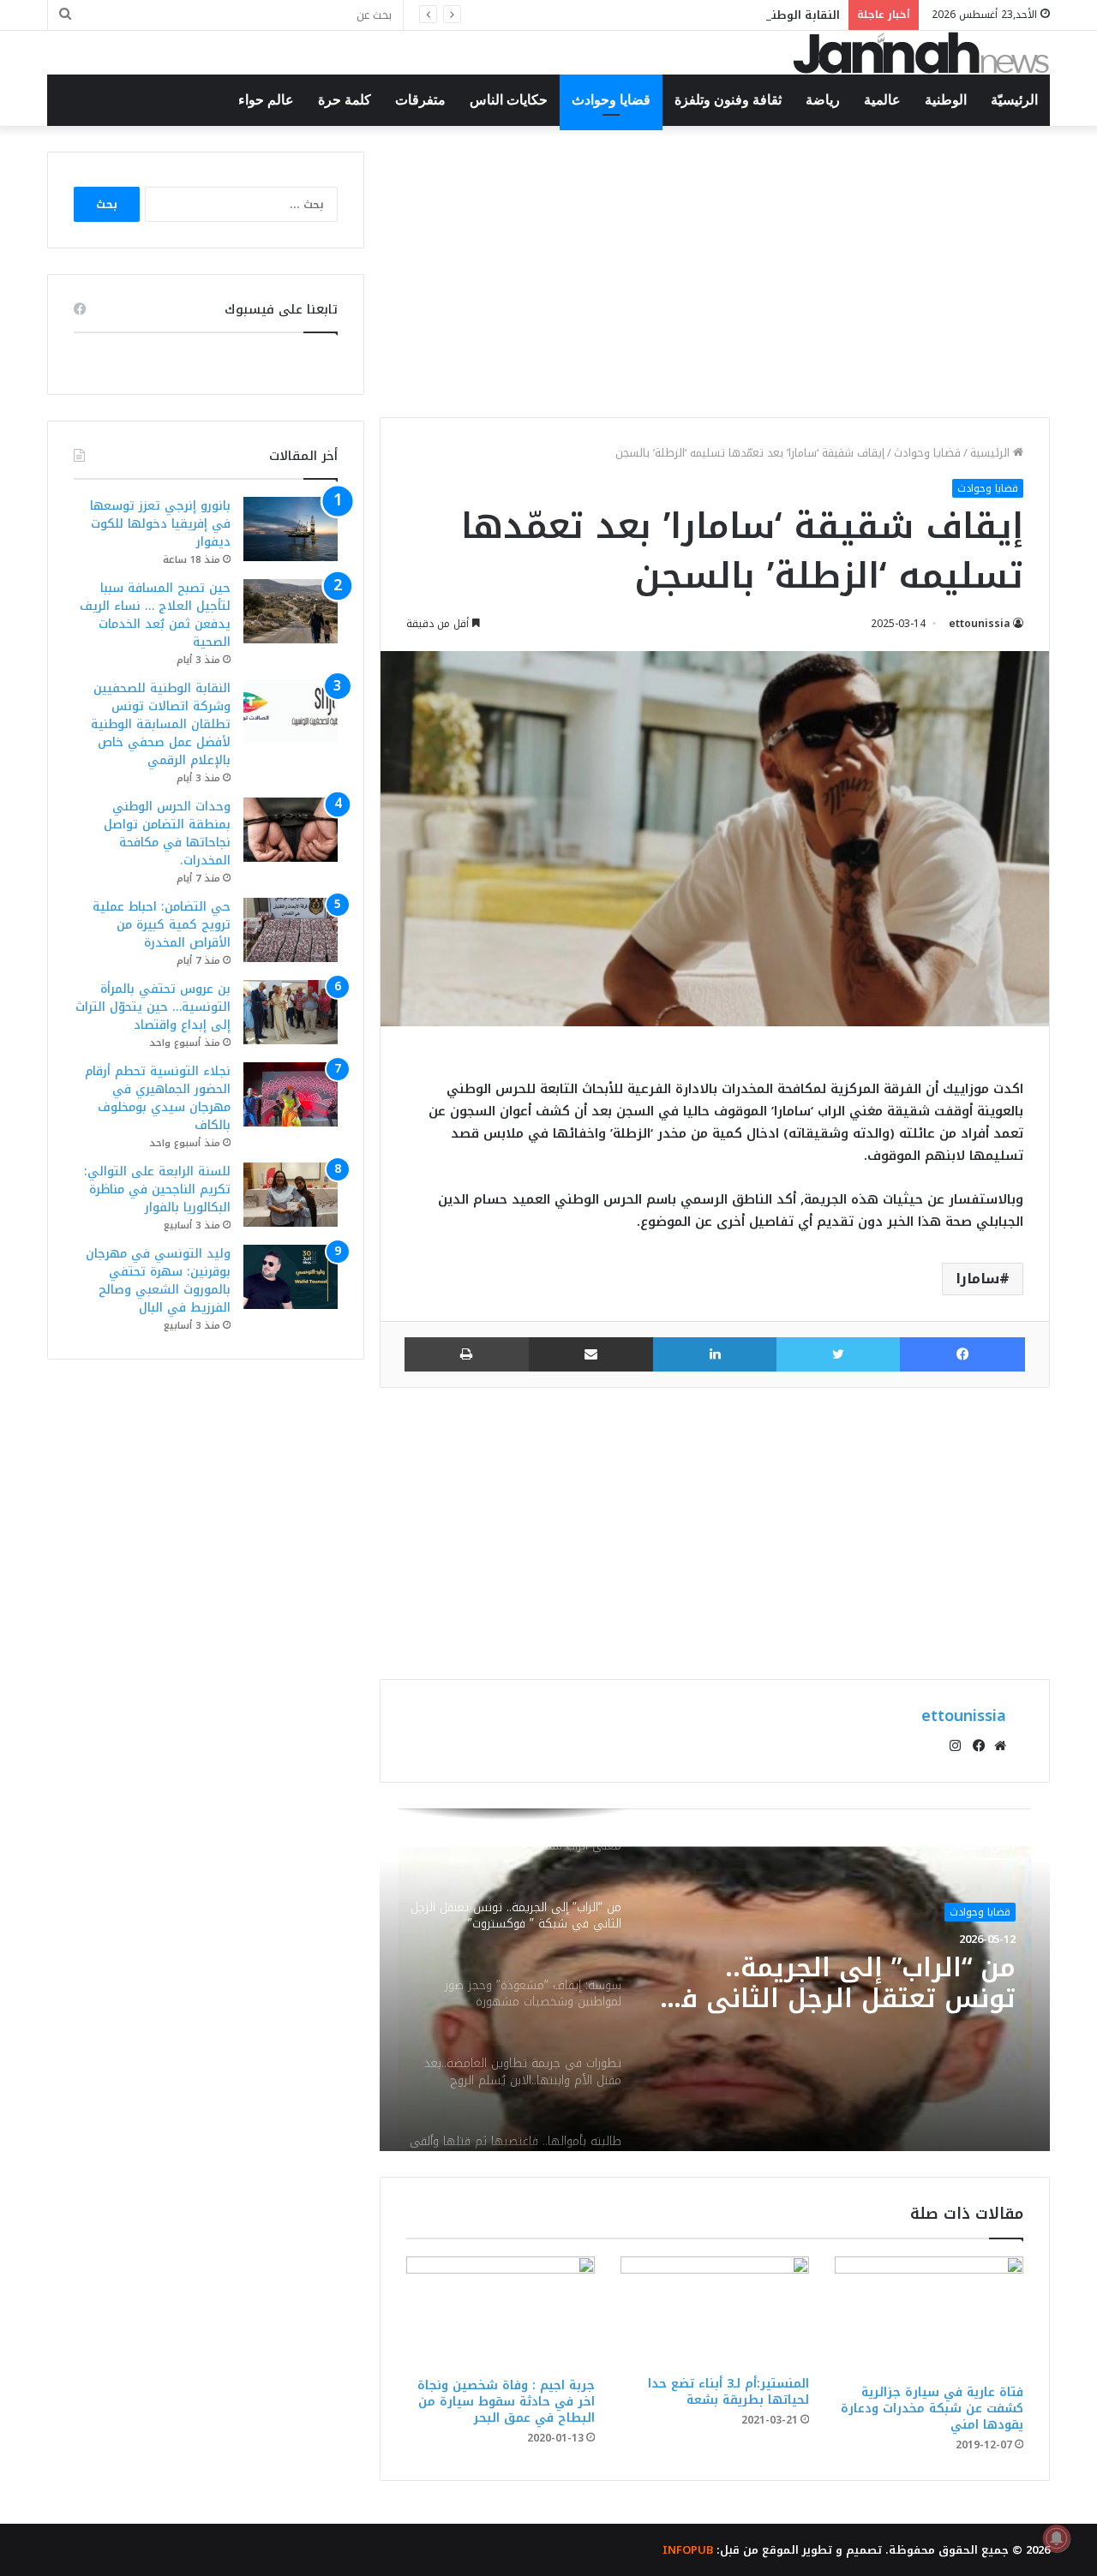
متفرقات (420, 100)
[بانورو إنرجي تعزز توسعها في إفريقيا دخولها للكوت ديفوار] (291, 529)
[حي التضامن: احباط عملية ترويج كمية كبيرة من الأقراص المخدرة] (291, 930)
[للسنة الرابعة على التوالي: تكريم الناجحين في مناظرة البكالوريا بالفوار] (291, 1195)
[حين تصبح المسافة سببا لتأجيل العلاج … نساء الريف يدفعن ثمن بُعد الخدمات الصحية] (291, 611)
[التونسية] (921, 53)
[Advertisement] (715, 272)
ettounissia (980, 624)
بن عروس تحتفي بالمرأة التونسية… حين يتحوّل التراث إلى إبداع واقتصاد (153, 1007)
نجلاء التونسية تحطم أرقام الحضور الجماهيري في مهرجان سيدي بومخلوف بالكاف (158, 1098)
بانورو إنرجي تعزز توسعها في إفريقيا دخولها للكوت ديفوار (160, 524)
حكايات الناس (509, 100)
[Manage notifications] (1057, 2538)
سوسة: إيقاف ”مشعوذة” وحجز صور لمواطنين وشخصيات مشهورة (863, 1983)
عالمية (882, 100)
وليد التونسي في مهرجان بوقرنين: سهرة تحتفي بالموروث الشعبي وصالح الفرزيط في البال (158, 1281)
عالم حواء (266, 100)
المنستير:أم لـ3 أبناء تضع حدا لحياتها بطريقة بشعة (728, 2392)
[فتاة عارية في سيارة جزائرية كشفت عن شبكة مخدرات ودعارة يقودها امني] (929, 2316)
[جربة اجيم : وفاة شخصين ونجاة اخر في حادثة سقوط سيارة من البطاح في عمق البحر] (501, 2312)
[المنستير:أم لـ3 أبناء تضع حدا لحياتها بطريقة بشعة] (715, 2312)
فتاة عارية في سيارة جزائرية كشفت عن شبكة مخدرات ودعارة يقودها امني (932, 2409)
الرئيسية (992, 453)
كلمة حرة (345, 100)
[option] (715, 1980)
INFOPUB (688, 2550)
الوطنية (946, 100)
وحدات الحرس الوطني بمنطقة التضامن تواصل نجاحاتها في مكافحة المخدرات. (167, 834)
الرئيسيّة (1014, 100)
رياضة (823, 100)
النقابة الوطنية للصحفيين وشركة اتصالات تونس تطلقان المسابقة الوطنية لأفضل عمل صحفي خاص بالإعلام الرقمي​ (537, 15)
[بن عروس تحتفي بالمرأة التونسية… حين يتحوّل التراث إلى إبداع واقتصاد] (291, 1012)
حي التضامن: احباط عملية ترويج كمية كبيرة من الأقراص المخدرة (162, 925)
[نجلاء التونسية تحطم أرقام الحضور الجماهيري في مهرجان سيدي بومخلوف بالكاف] (291, 1094)
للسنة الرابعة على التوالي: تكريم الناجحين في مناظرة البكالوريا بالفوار (157, 1189)
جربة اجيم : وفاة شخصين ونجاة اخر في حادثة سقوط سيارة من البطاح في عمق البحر (506, 2402)
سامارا (977, 1279)
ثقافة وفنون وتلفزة (728, 100)
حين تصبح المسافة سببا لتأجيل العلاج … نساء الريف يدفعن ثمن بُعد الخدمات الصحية (155, 615)
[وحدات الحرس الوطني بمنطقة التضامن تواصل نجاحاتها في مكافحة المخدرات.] (291, 830)
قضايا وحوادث (611, 100)
